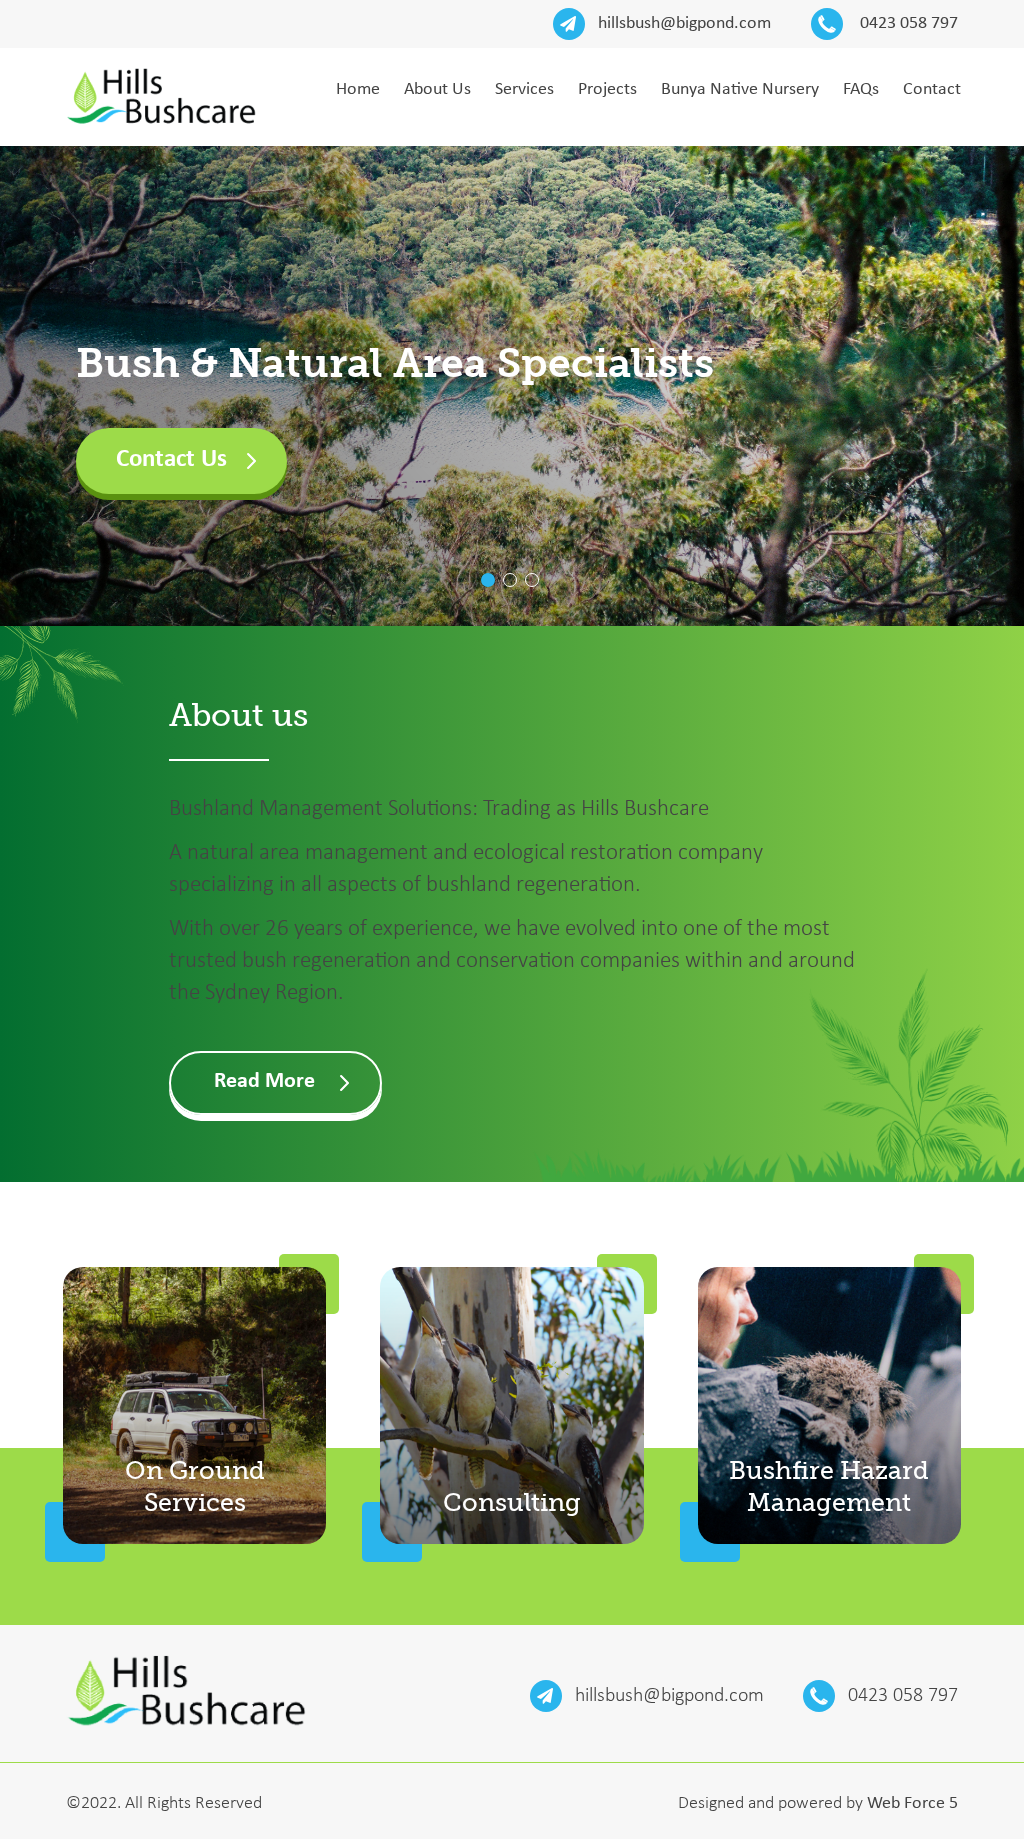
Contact (932, 89)
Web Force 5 (912, 1803)
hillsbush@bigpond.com (684, 23)
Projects (607, 89)
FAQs (861, 89)
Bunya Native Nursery (740, 89)
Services (524, 89)
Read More (264, 1081)
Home (358, 89)
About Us (437, 89)
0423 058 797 (907, 23)
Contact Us (171, 459)
